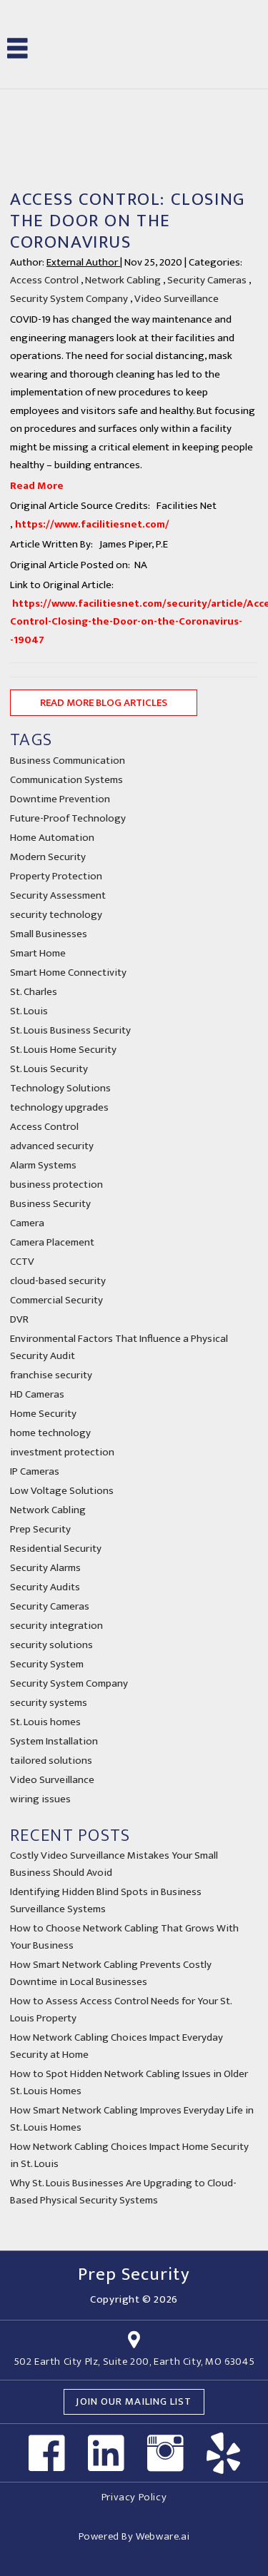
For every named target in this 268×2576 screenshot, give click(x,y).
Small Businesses (49, 934)
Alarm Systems (43, 1165)
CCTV (22, 1262)
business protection (56, 1185)
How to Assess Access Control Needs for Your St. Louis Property (121, 2010)
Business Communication (68, 761)
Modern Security (48, 857)
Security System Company (69, 299)
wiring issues (40, 1799)
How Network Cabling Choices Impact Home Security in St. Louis (129, 2155)
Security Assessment (58, 895)
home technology (50, 1433)
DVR (19, 1319)
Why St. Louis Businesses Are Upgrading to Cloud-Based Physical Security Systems (123, 2192)
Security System (47, 1664)
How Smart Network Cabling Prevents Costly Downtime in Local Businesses (111, 1973)
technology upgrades (59, 1107)
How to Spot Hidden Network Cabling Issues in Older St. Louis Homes (129, 2082)
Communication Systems (66, 780)
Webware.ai (163, 2536)
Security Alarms (45, 1568)
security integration (56, 1626)
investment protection (62, 1452)
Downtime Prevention (60, 799)
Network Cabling (123, 280)
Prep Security (40, 1529)
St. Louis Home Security (63, 1050)
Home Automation (52, 838)
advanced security (52, 1146)
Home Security (43, 1414)
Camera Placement (52, 1242)
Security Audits (45, 1587)
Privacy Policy (134, 2497)
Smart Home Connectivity (68, 973)
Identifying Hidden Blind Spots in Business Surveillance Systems (106, 1900)
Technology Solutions (60, 1088)
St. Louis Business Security (70, 1030)
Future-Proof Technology (68, 818)
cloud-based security (58, 1281)
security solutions (51, 1645)
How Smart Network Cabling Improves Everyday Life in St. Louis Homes (132, 2119)
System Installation (54, 1741)
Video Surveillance (177, 299)
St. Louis (29, 1011)
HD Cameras (37, 1394)
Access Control (44, 280)
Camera (27, 1223)
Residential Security (56, 1549)
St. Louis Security (49, 1069)
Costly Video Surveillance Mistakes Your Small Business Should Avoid (114, 1864)
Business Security (50, 1204)
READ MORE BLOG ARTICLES (104, 703)
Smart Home (38, 953)
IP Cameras (35, 1471)
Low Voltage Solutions (62, 1491)
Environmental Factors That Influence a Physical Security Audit (119, 1347)
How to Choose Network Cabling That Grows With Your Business (124, 1937)
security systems (49, 1703)
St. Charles (34, 992)
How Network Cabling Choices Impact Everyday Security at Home (116, 2046)
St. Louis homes (45, 1722)
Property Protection (56, 876)
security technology (56, 915)
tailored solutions (51, 1761)
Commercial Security (56, 1300)
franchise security (51, 1375)
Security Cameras (207, 280)
